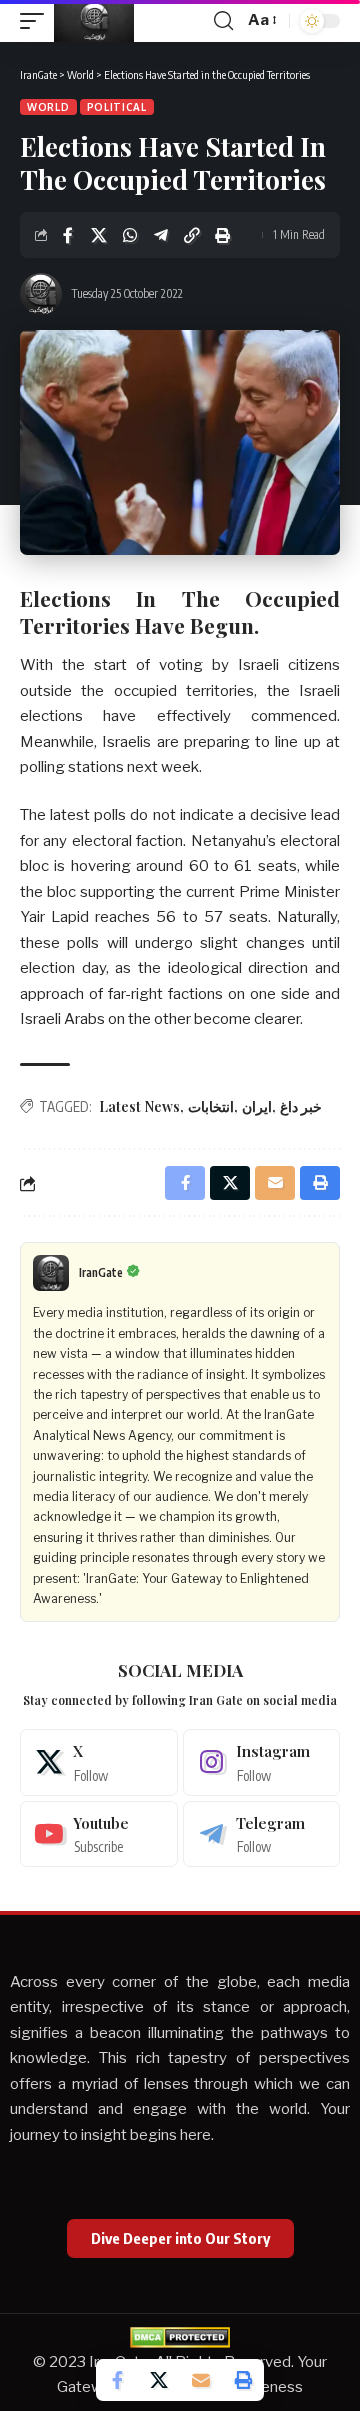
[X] (99, 1762)
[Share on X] (99, 235)
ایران (257, 1106)
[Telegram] (262, 1834)
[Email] (201, 2380)
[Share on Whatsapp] (130, 235)
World (48, 107)
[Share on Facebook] (68, 235)
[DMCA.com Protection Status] (180, 2336)
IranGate (101, 1272)
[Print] (223, 235)
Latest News (139, 1106)
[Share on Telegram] (161, 235)
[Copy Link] (192, 235)
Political (117, 107)
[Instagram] (262, 1762)
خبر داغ (301, 1106)
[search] (223, 21)
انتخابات (211, 1106)
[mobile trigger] (37, 21)
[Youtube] (99, 1834)
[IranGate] (94, 21)
